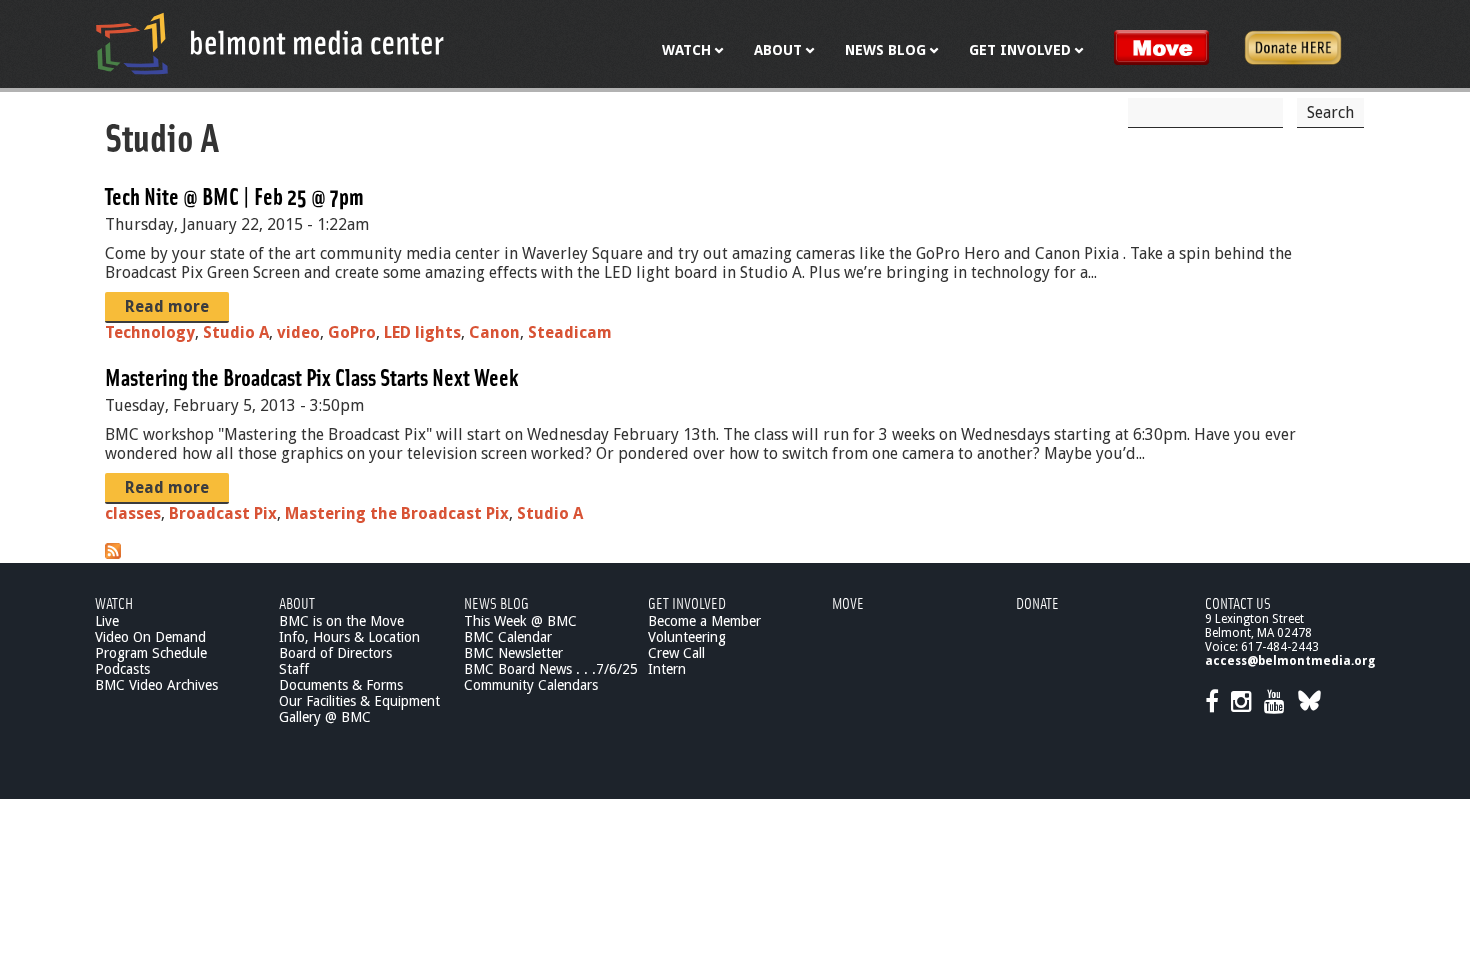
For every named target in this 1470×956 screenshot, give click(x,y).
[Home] (270, 43)
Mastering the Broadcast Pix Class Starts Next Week (311, 376)
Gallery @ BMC (325, 717)
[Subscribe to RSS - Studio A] (113, 553)
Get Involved (687, 602)
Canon (494, 332)
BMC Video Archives (156, 685)
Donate (1037, 602)
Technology (150, 332)
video (298, 332)
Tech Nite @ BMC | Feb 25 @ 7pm (234, 195)
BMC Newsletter (513, 653)
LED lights (422, 332)
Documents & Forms (341, 685)
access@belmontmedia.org (1290, 661)
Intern (667, 669)
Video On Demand (150, 637)
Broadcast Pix (223, 513)
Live (107, 621)
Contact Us (1238, 602)
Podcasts (122, 669)
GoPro (352, 332)
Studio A (236, 332)
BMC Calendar (508, 637)
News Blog (496, 602)
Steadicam (570, 332)
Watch (114, 602)
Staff (294, 669)
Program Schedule (151, 653)
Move (848, 602)
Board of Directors (335, 653)
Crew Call (676, 653)
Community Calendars (531, 685)
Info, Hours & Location (349, 637)
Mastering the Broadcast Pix (397, 513)
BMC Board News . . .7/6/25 (551, 669)
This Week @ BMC (520, 621)
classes (133, 513)
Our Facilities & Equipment (359, 701)
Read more (167, 306)
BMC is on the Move (341, 621)
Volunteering (687, 637)
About (297, 602)
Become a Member (704, 621)
